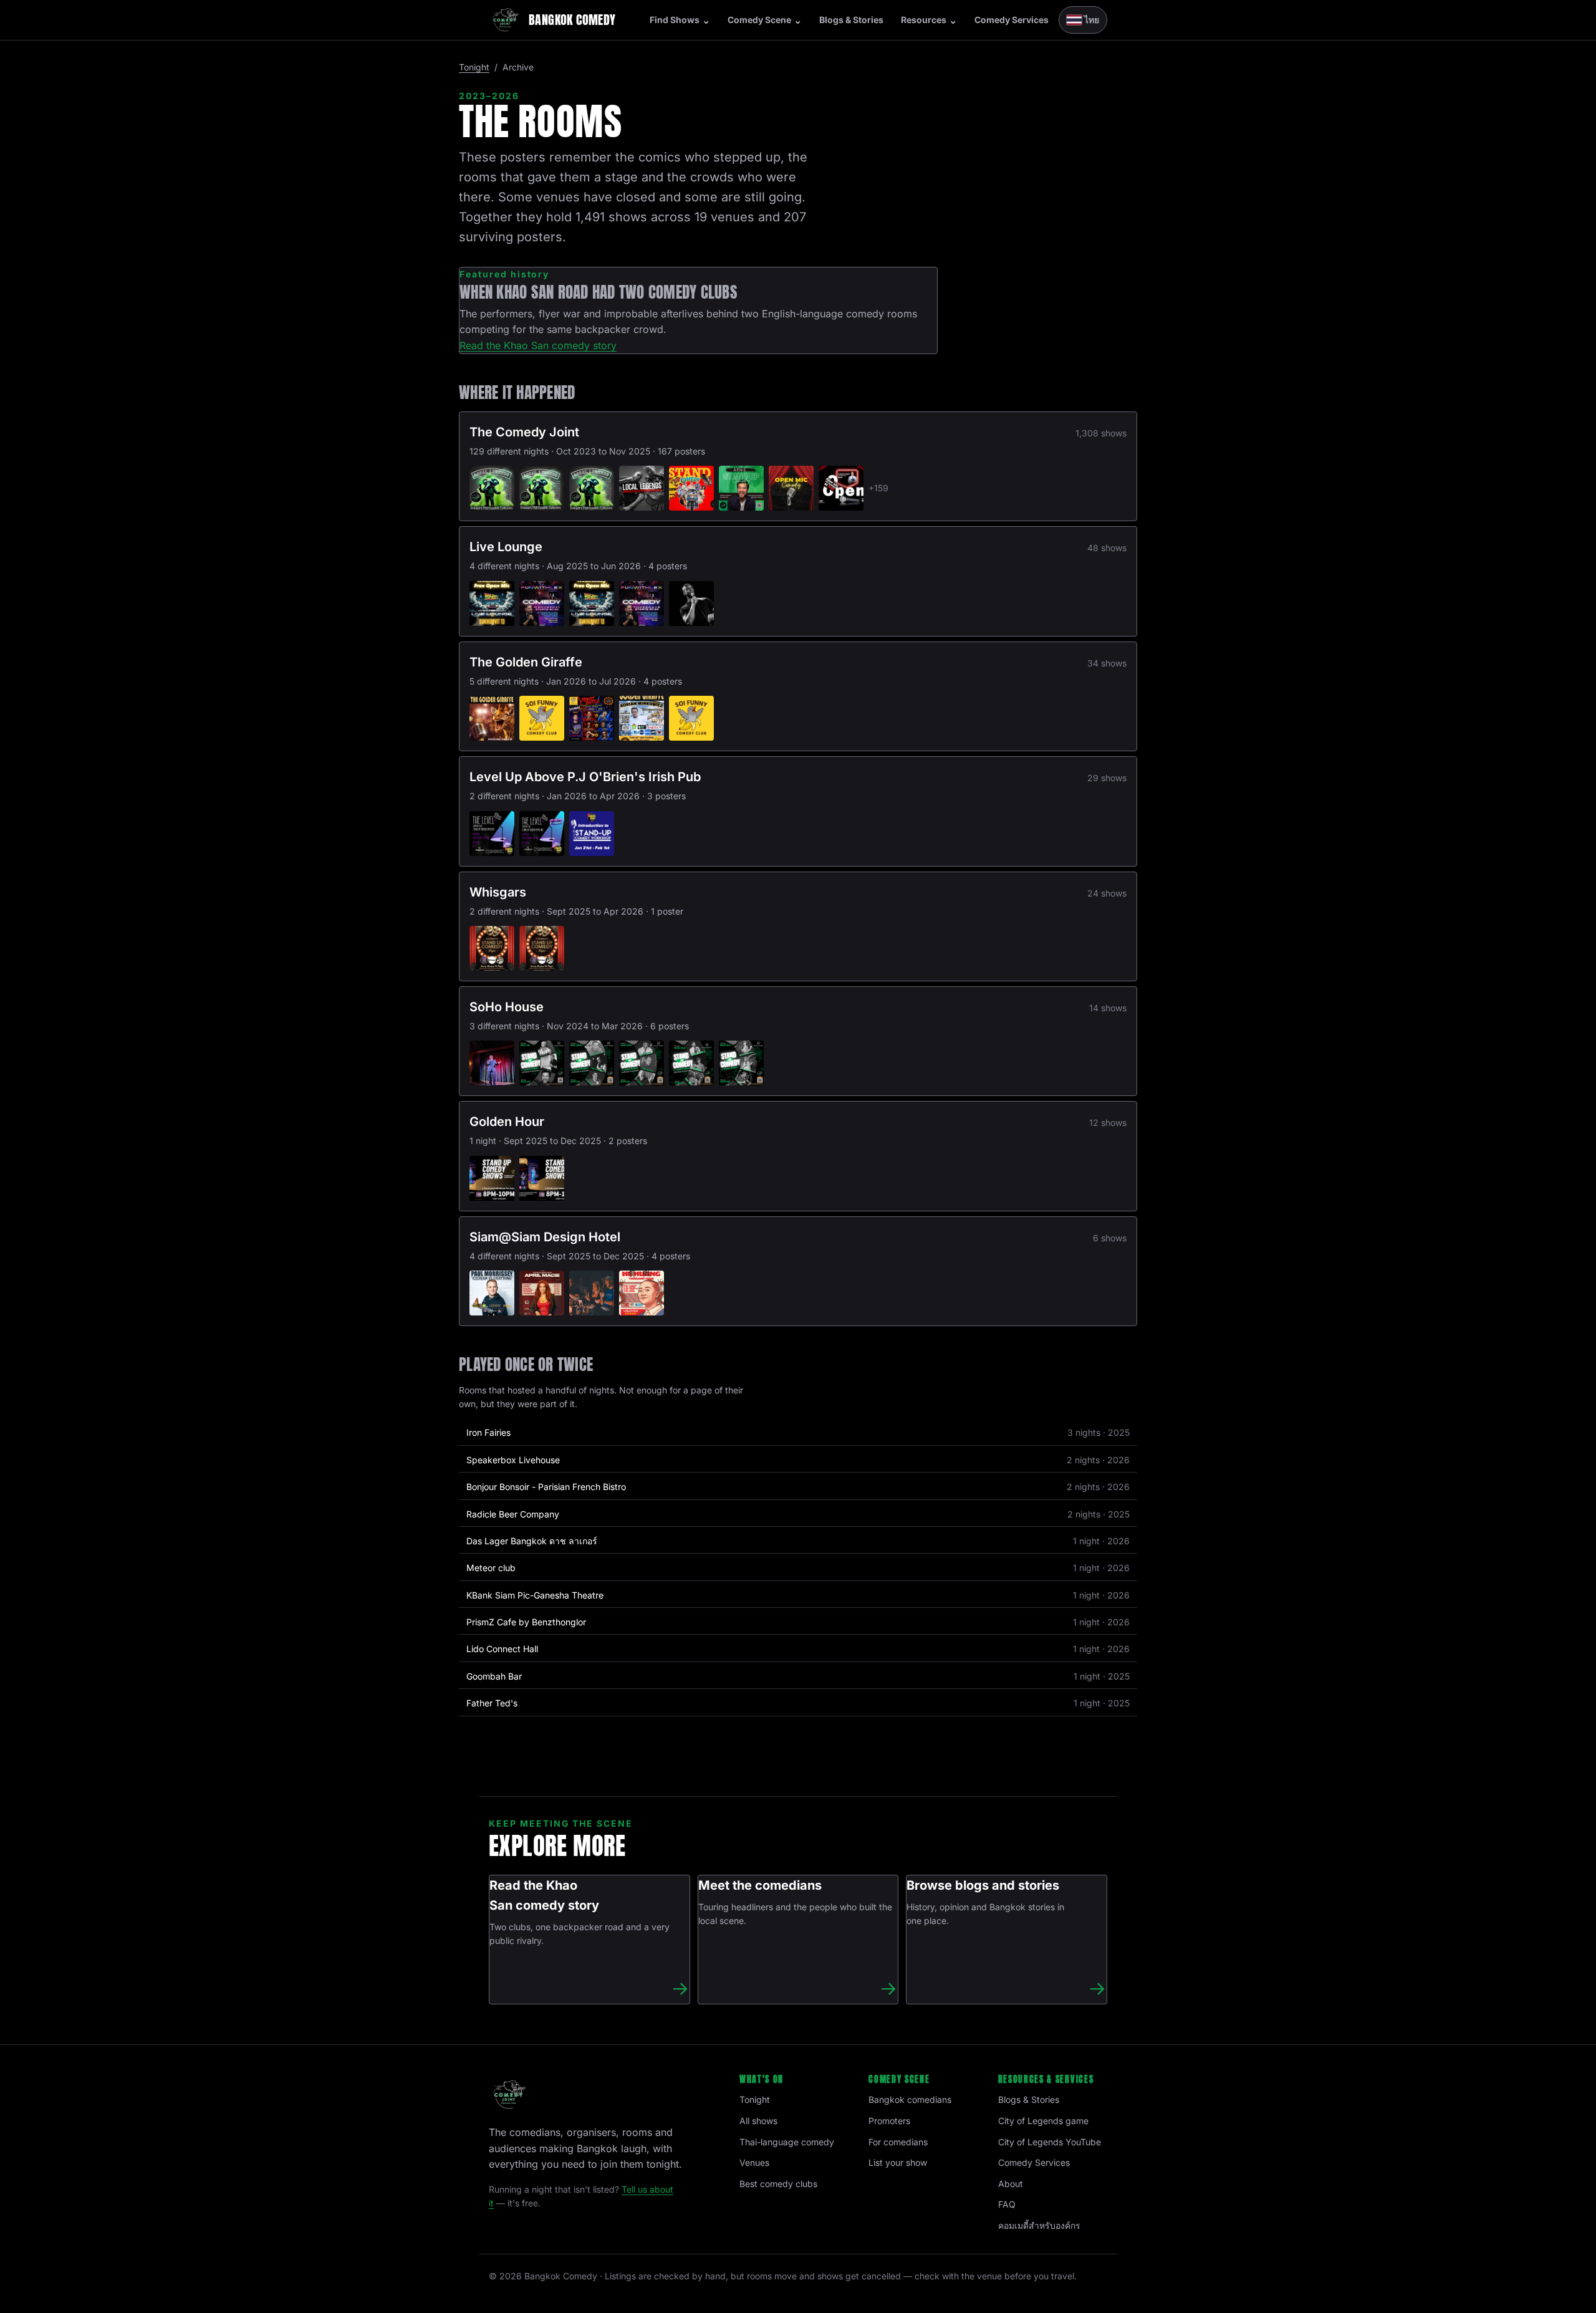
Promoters (889, 2121)
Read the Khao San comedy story (538, 345)
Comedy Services (1012, 20)
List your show (898, 2162)
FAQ (1007, 2204)
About (1011, 2184)
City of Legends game (1043, 2121)
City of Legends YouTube (1050, 2142)
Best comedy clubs (778, 2184)
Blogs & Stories (851, 20)
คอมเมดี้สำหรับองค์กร (1039, 2225)
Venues (754, 2162)
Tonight (474, 67)
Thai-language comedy (787, 2142)
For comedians (898, 2142)
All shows (758, 2121)
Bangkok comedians (910, 2099)
